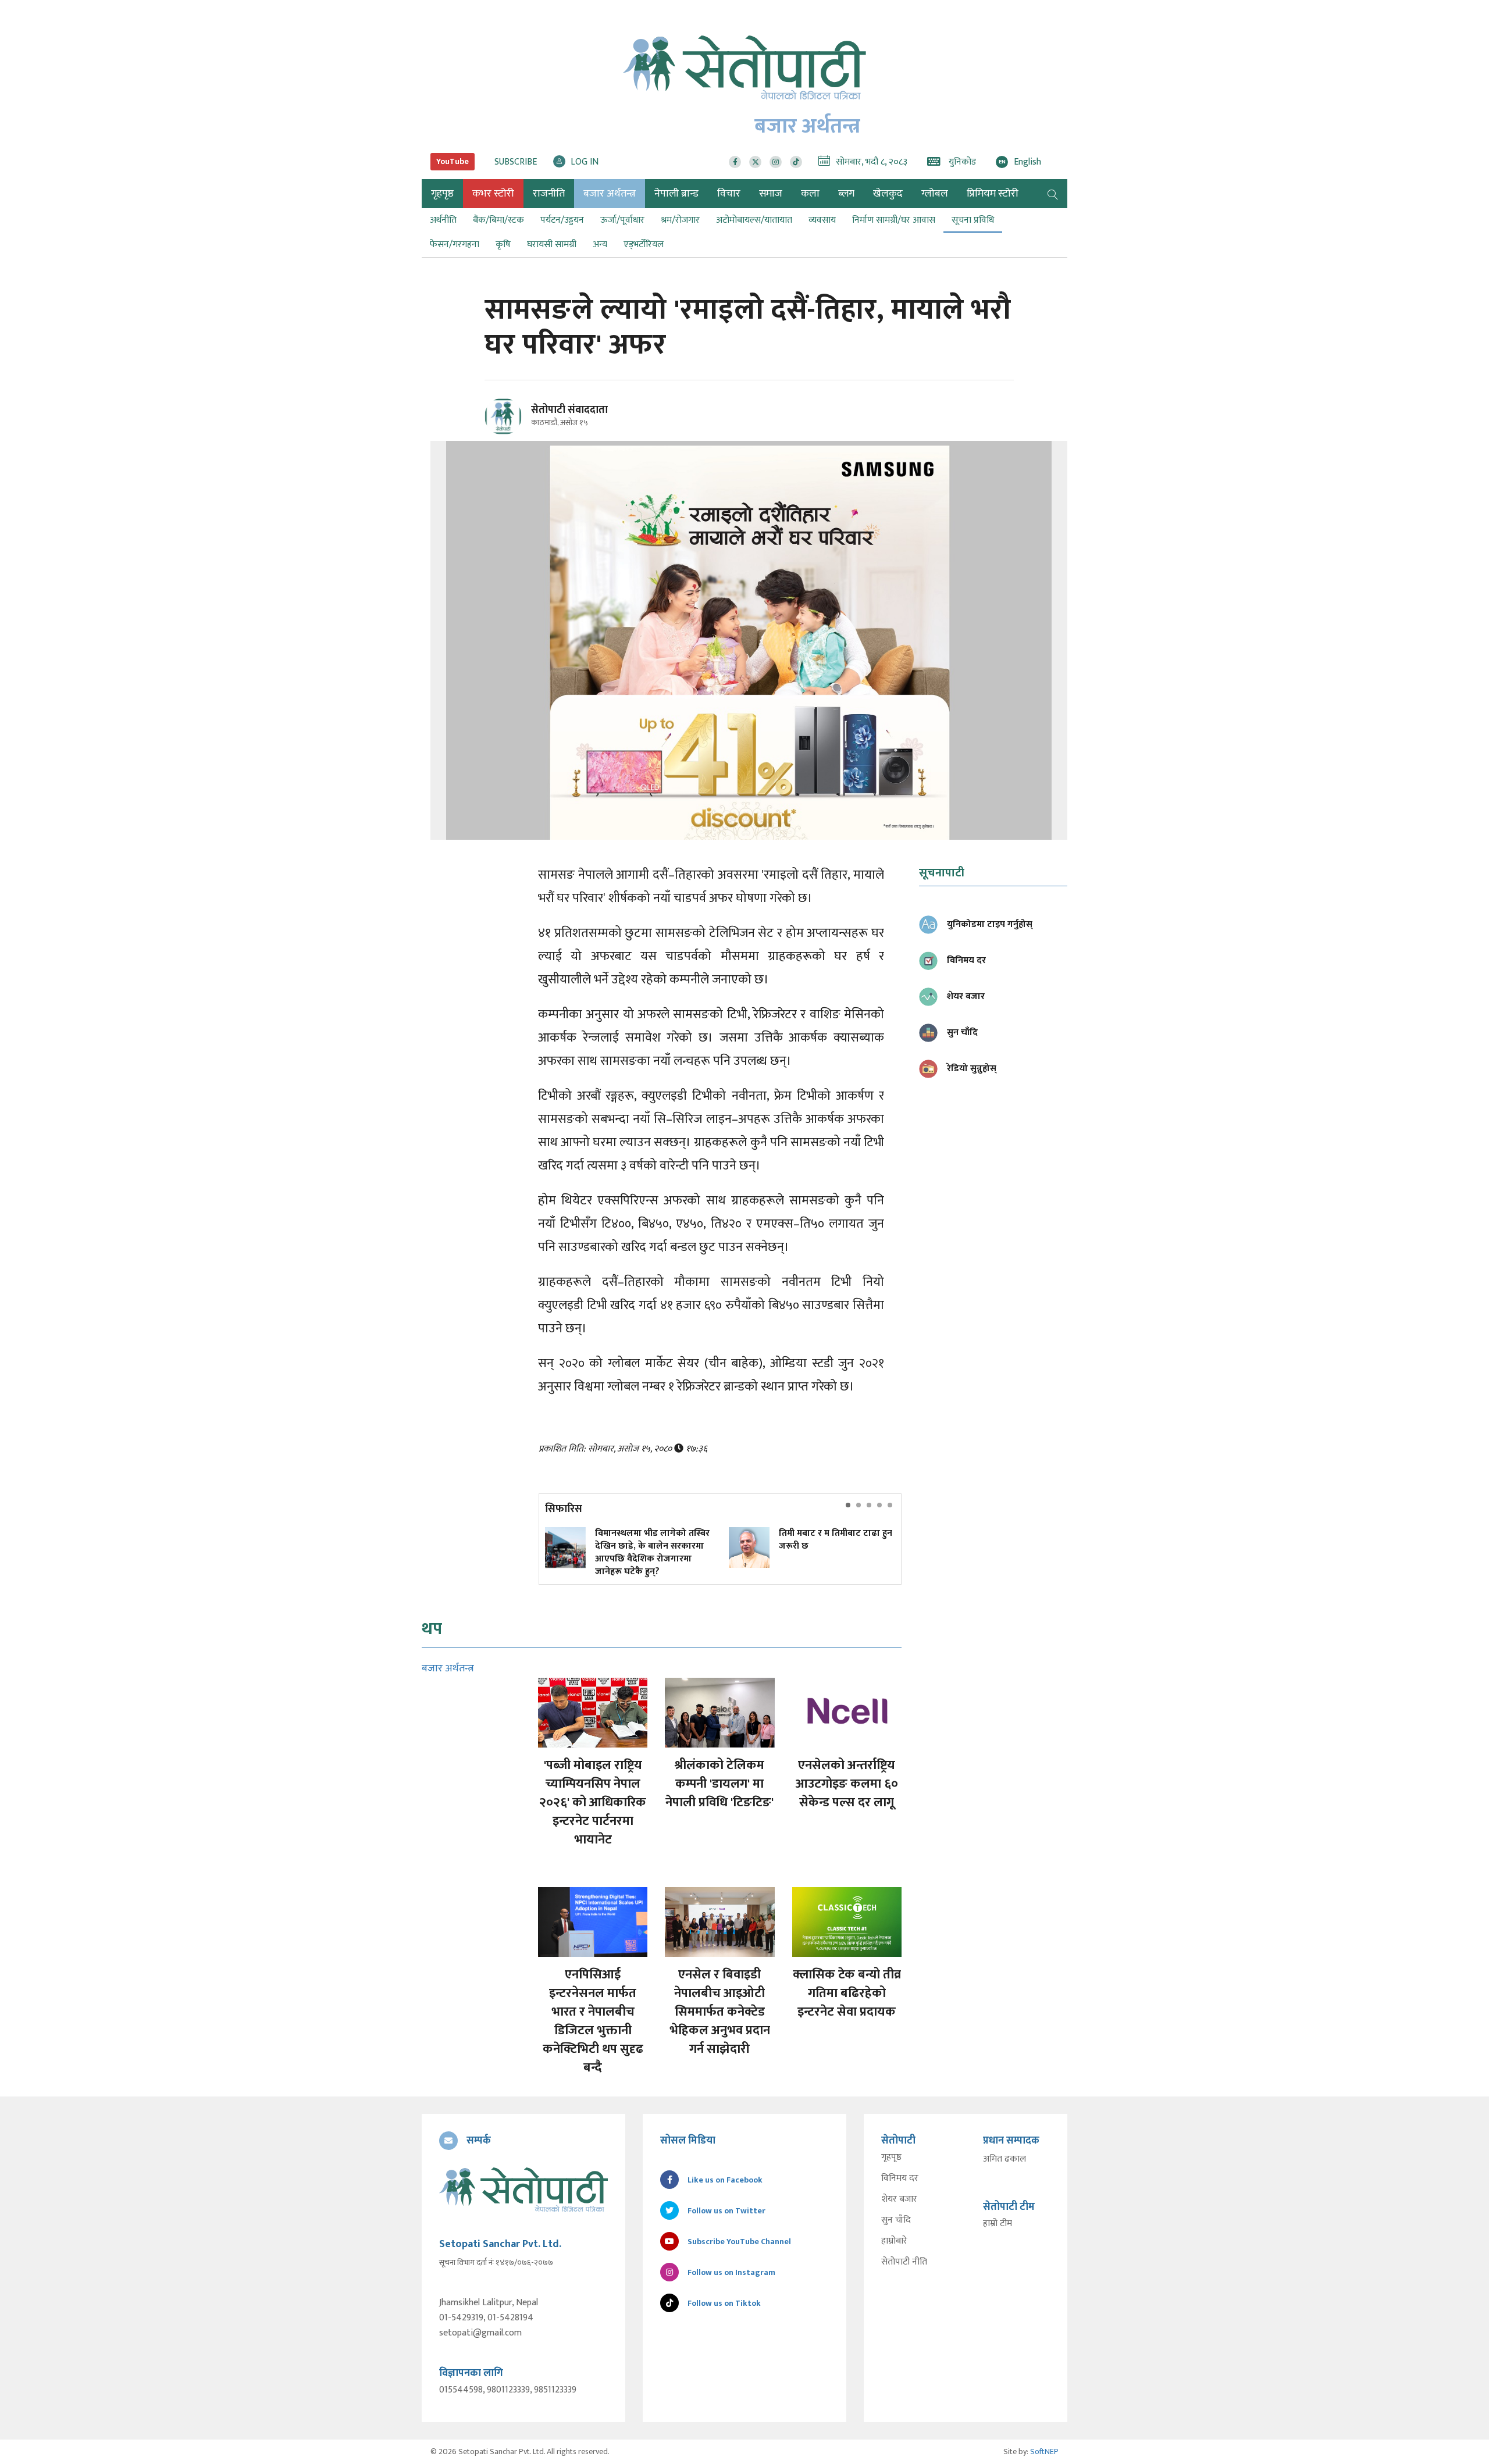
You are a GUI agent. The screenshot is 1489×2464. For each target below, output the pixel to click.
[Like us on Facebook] (735, 162)
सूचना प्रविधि (973, 220)
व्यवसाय (822, 220)
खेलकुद (888, 194)
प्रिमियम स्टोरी (993, 194)
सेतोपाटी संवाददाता (569, 410)
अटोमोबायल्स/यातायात (754, 220)
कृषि (503, 245)
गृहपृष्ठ (891, 2158)
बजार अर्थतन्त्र (610, 194)
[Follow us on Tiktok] (796, 162)
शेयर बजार (899, 2199)
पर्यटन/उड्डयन (562, 220)
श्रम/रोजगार (680, 220)
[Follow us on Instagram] (776, 162)
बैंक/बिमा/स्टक (498, 220)
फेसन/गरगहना (455, 245)
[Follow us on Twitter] (755, 162)
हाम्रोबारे (894, 2241)
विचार (729, 194)
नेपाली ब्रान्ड (676, 194)
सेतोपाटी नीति (904, 2262)
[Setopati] (523, 2190)
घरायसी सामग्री (552, 245)
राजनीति (549, 194)
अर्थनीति (443, 220)
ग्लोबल (935, 194)
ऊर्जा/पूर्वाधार (622, 220)
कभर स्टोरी (493, 194)
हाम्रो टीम (998, 2224)
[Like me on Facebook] (508, 433)
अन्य (600, 245)
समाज (771, 194)
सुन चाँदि (896, 2220)
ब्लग (846, 194)
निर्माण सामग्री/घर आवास (894, 220)
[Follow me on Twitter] (519, 423)
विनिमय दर (900, 2178)
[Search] (1053, 194)
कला (810, 194)
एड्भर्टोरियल (644, 245)
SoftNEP (1044, 2451)
